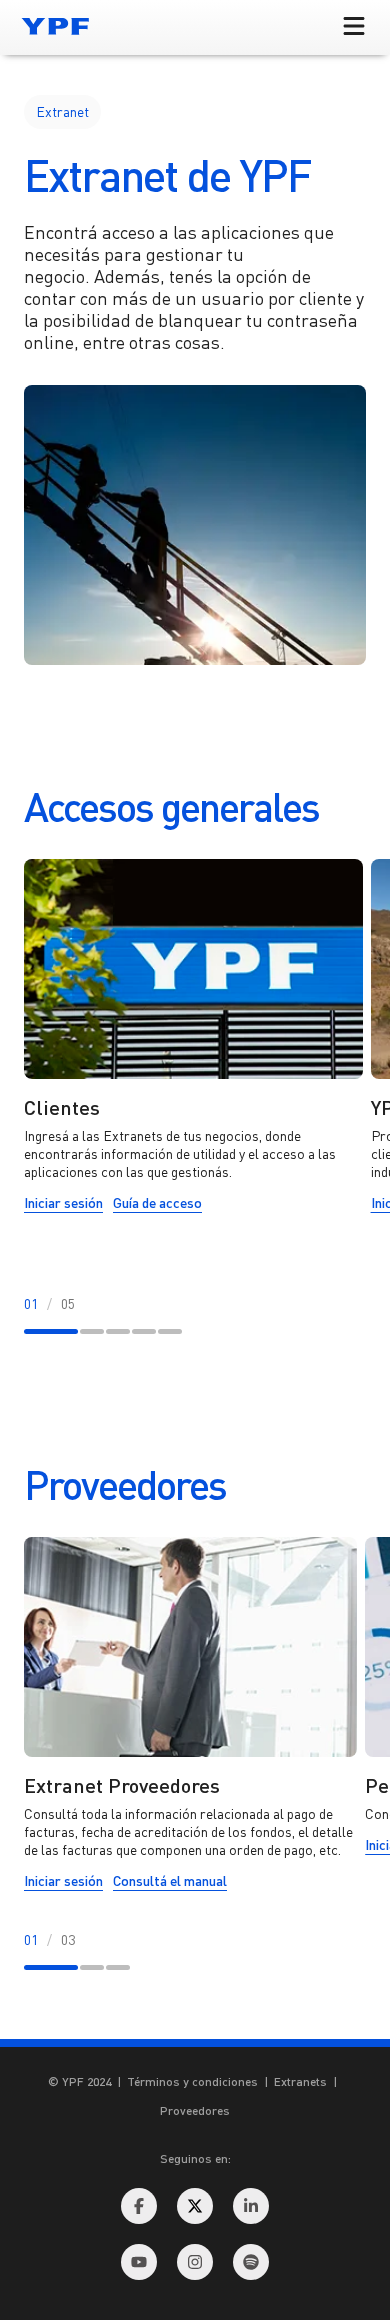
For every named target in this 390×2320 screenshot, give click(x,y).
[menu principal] (354, 27)
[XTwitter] (195, 2206)
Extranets (300, 2081)
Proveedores (195, 2110)
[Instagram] (195, 2262)
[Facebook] (139, 2206)
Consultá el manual (170, 1885)
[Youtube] (139, 2262)
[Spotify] (251, 2262)
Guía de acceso (157, 1207)
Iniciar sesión (63, 1207)
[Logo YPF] (55, 26)
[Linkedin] (251, 2206)
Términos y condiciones (192, 2081)
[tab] (51, 1331)
